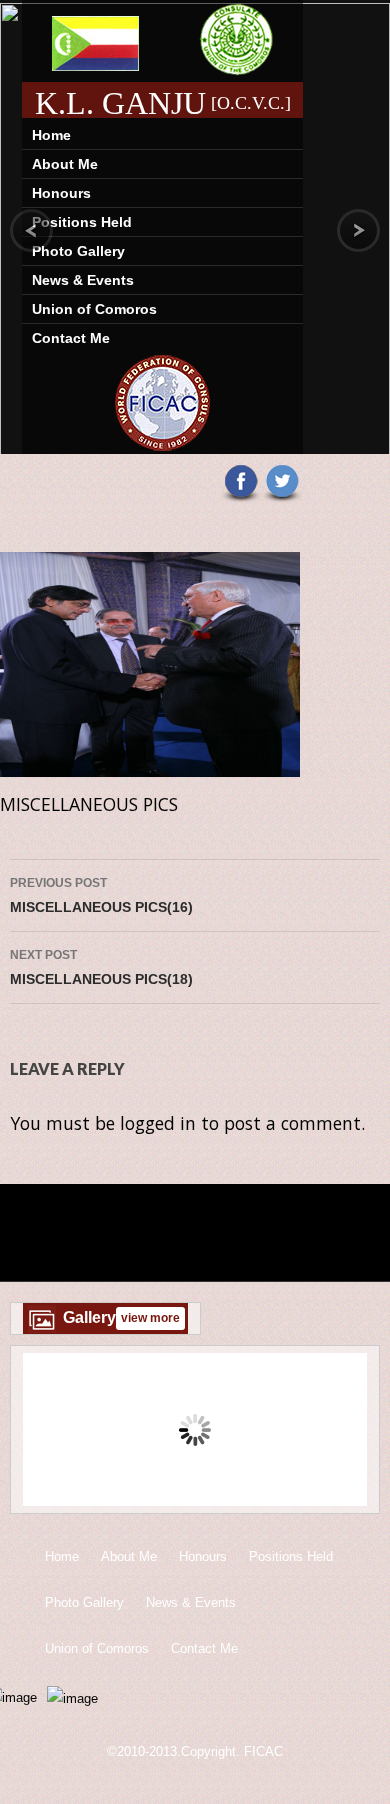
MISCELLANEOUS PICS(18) (101, 967)
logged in (158, 1123)
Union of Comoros (94, 309)
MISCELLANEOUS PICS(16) (101, 895)
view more (150, 1318)
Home (51, 135)
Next (338, 1433)
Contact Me (71, 338)
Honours (61, 193)
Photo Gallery (78, 251)
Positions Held (82, 222)
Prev (52, 1433)
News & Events (83, 280)
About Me (65, 164)
